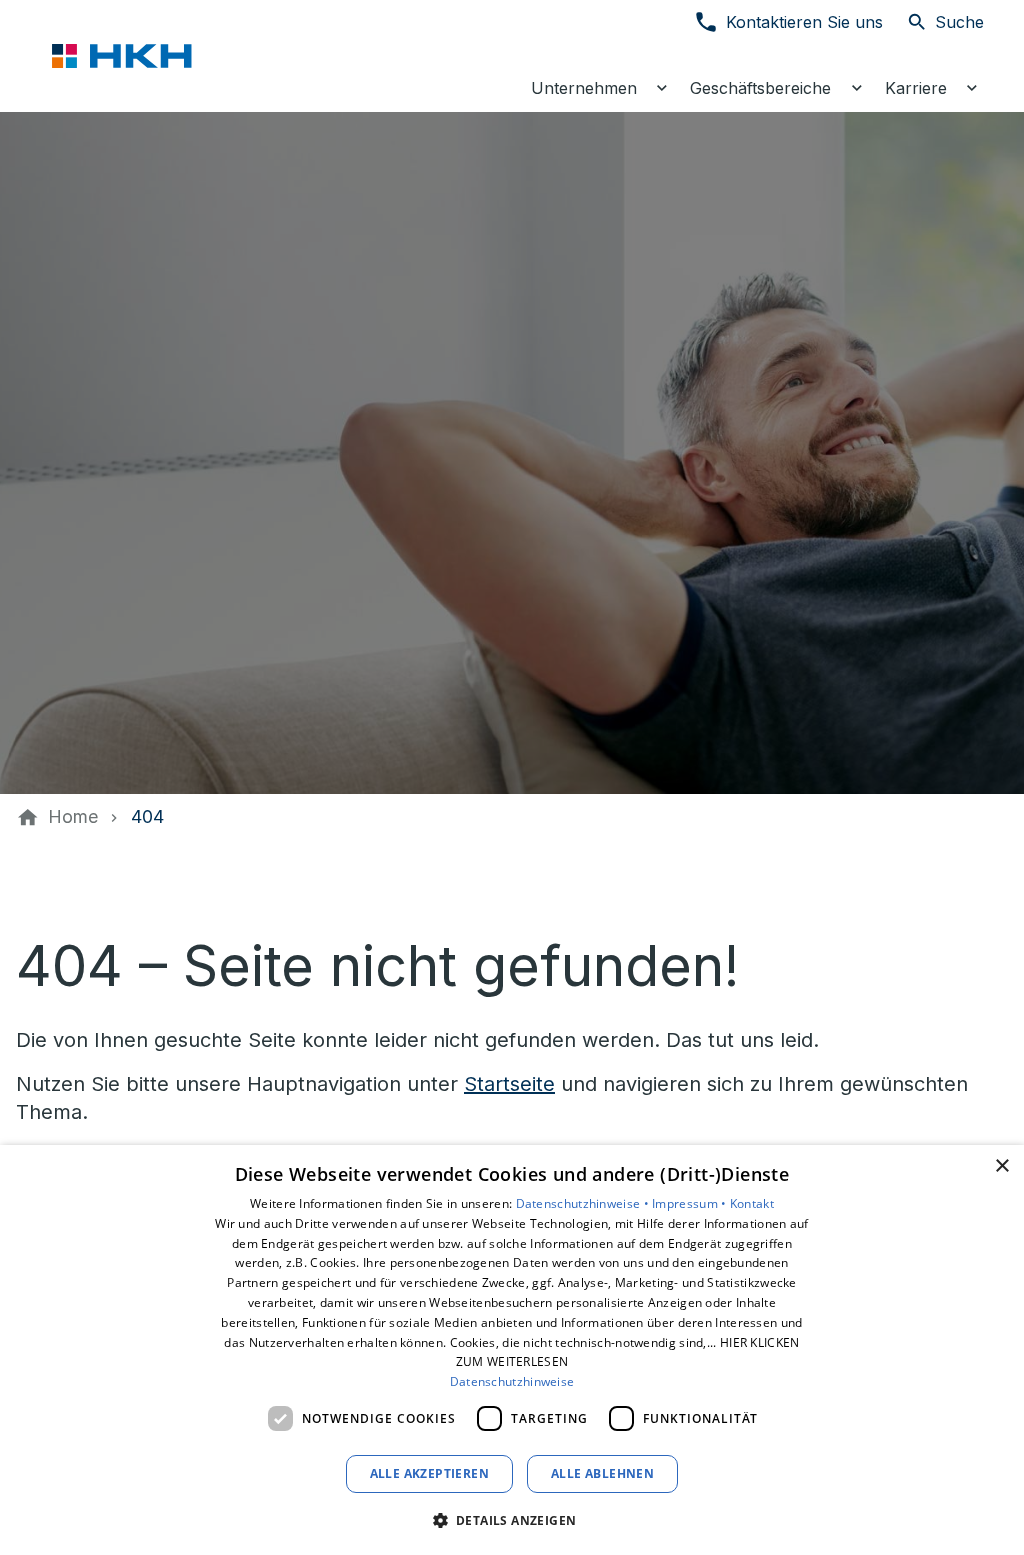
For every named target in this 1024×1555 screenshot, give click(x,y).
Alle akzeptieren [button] (429, 1473)
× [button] (1001, 1166)
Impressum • (691, 1203)
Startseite (509, 1084)
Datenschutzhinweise (512, 1381)
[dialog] (512, 1350)
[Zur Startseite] (152, 56)
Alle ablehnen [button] (602, 1473)
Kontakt (752, 1203)
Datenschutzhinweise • (584, 1203)
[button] (512, 1519)
